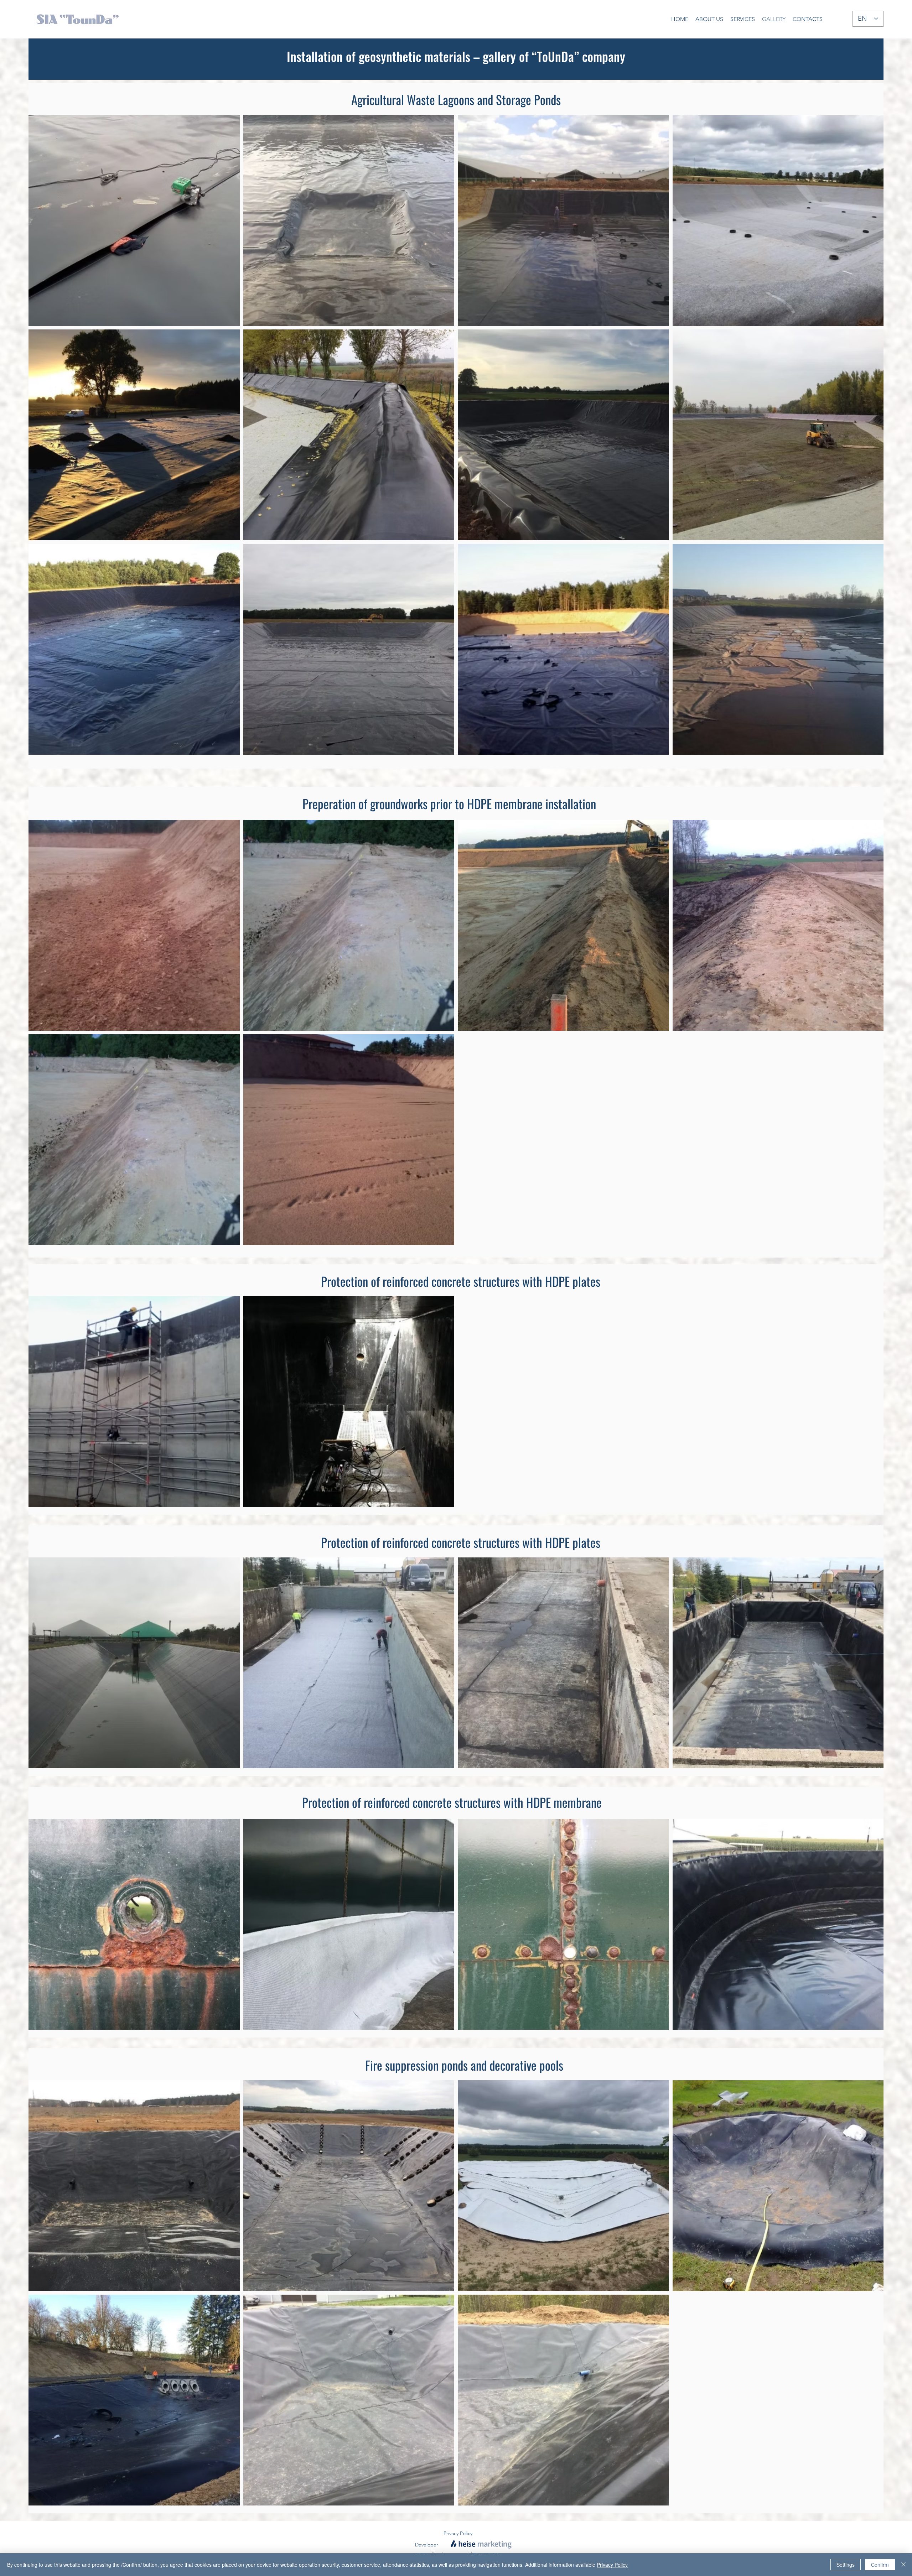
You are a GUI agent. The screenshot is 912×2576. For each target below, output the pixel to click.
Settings (846, 2565)
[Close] (903, 2565)
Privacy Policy (612, 2565)
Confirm (880, 2565)
